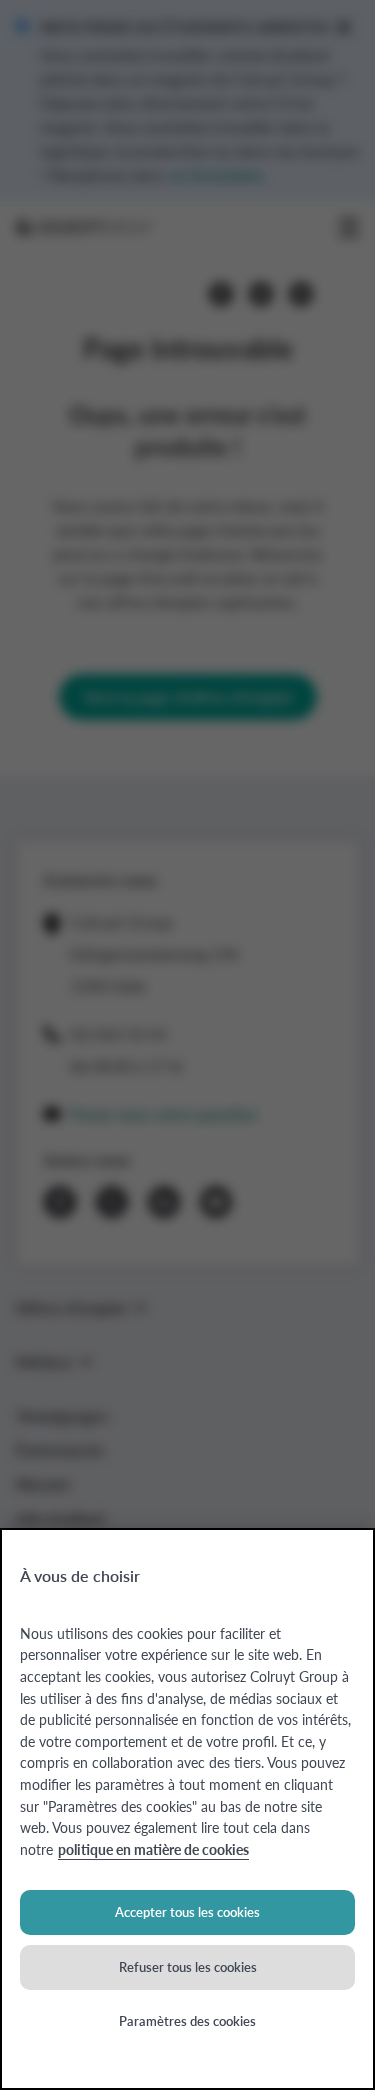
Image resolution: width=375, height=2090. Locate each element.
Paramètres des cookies (187, 2020)
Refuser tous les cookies (188, 1966)
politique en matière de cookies (153, 1849)
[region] (187, 1809)
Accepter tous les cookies (187, 1911)
